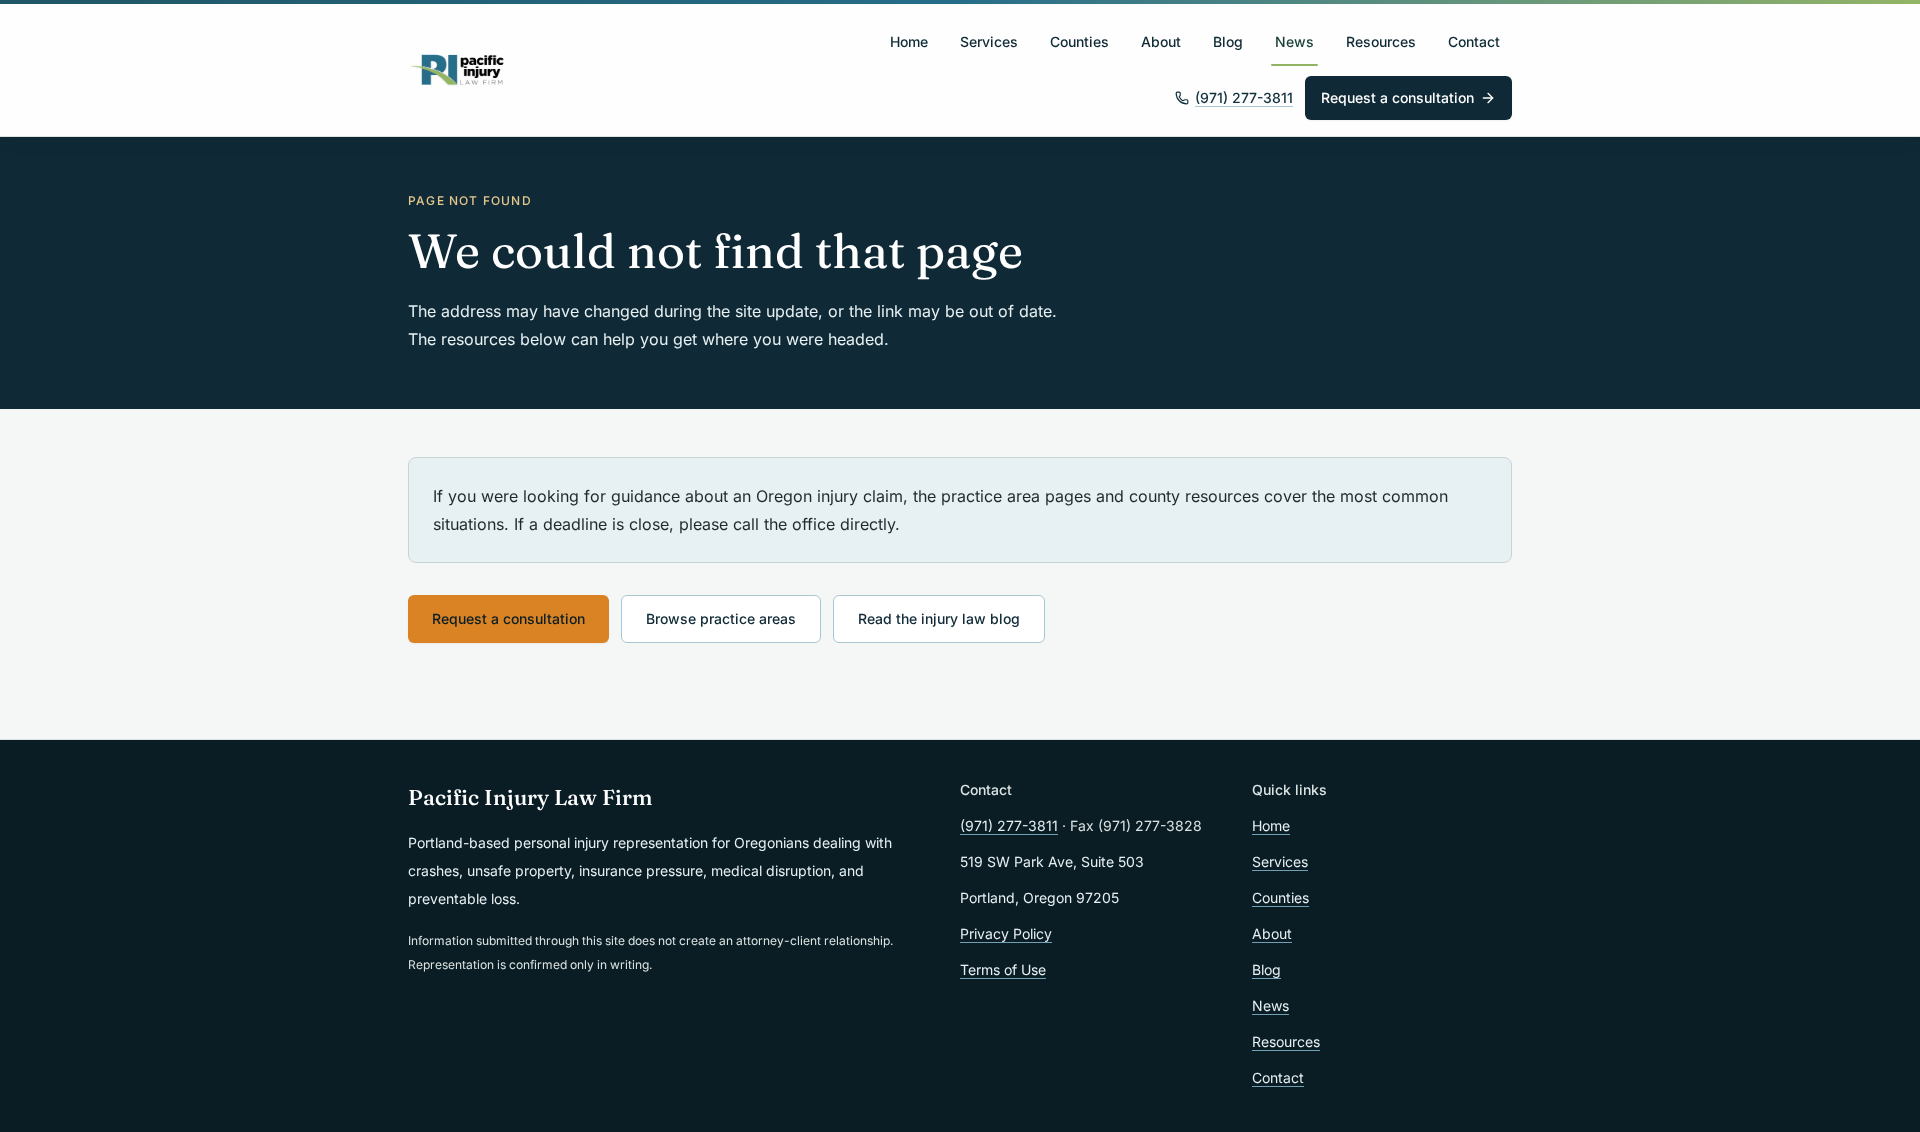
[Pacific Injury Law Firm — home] (458, 70)
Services (989, 41)
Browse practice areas (721, 618)
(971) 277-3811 (1244, 97)
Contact (1474, 41)
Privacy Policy (1006, 933)
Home (909, 41)
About (1161, 41)
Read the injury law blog (939, 618)
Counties (1079, 41)
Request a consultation (1397, 97)
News (1294, 41)
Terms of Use (1003, 969)
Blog (1228, 41)
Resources (1381, 41)
